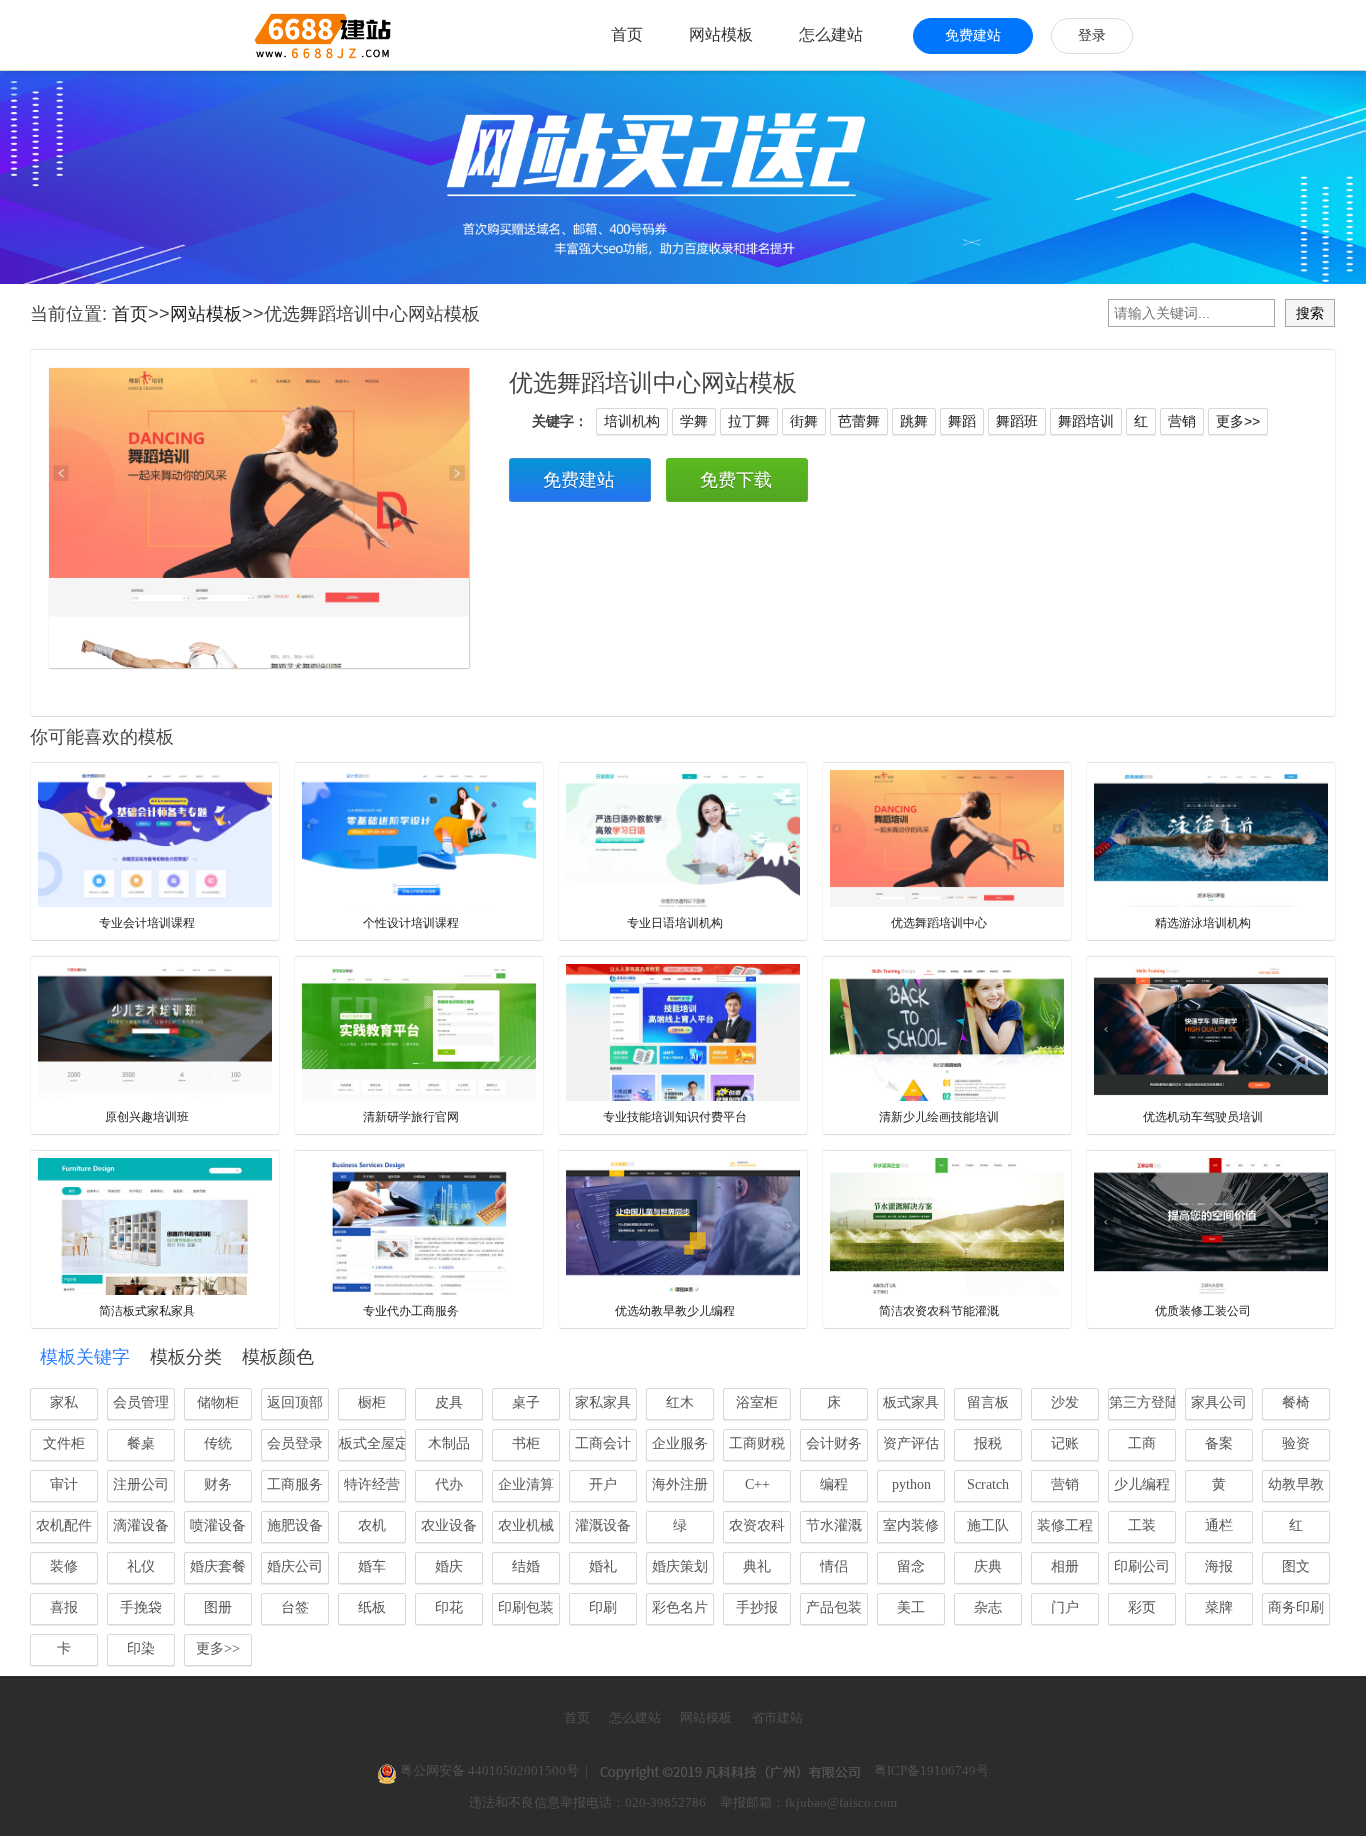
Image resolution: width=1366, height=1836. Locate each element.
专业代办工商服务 (411, 1311)
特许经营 (372, 1484)
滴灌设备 (141, 1525)
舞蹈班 (1017, 421)
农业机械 (526, 1525)
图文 (1296, 1566)
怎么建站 (831, 34)
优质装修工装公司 (1203, 1311)
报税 (988, 1443)
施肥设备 (295, 1525)
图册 (218, 1607)
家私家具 (603, 1402)
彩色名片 (680, 1607)
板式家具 (911, 1402)
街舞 (804, 421)
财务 (218, 1484)
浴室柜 (757, 1402)
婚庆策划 (680, 1566)
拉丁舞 (749, 421)
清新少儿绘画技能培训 (939, 1117)
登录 (1092, 35)
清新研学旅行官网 (411, 1117)
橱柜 (372, 1402)
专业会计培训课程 (147, 923)
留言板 (988, 1402)
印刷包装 (526, 1607)
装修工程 (1065, 1525)
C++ (757, 1484)
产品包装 (834, 1607)
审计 (64, 1484)
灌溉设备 (603, 1525)
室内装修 (911, 1525)
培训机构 (632, 421)
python (911, 1484)
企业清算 (526, 1484)
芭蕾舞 (859, 421)
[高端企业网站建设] (273, 35)
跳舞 (914, 421)
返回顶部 (295, 1402)
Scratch (988, 1484)
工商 (1142, 1443)
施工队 (988, 1525)
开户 (603, 1484)
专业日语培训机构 (675, 923)
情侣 (834, 1566)
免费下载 (736, 480)
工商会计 (603, 1443)
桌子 (526, 1402)
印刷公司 (1142, 1566)
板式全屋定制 (372, 1443)
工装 (1142, 1525)
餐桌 (141, 1443)
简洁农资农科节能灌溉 (939, 1311)
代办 (449, 1484)
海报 (1219, 1566)
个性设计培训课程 (411, 923)
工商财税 (757, 1443)
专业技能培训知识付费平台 (675, 1117)
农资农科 (757, 1525)
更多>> (1238, 421)
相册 (1065, 1566)
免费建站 (973, 35)
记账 (1065, 1443)
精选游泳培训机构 (1203, 923)
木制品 (449, 1443)
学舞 (694, 421)
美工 (911, 1607)
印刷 (603, 1607)
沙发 (1065, 1402)
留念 (911, 1566)
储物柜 (218, 1402)
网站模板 (721, 34)
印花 (449, 1607)
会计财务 (834, 1443)
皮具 (449, 1402)
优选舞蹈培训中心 (939, 923)
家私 (64, 1402)
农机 (372, 1525)
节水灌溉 (834, 1525)
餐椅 (1296, 1402)
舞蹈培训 (1086, 421)
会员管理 (141, 1402)
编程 (834, 1484)
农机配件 (64, 1525)
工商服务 (295, 1484)
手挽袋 (141, 1607)
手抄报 (757, 1607)
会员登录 (295, 1443)
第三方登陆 (1142, 1402)
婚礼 (603, 1566)
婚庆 (449, 1566)
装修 (64, 1566)
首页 (627, 34)
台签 (295, 1607)
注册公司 (141, 1484)
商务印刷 (1296, 1607)
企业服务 (680, 1443)
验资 (1296, 1443)
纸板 (372, 1607)
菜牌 (1219, 1607)
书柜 (526, 1443)
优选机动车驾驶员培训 (1203, 1117)
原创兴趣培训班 (147, 1117)
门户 (1065, 1607)
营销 (1182, 421)
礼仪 (141, 1566)
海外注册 (680, 1484)
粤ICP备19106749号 (931, 1770)
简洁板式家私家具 (147, 1311)
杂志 (988, 1607)
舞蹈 (962, 421)
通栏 (1219, 1525)
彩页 (1142, 1607)
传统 (218, 1443)
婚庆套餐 (218, 1566)
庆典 (988, 1566)
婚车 (372, 1566)
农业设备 (449, 1525)
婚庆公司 (295, 1566)
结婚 (526, 1566)
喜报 (64, 1607)
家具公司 (1219, 1402)
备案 (1219, 1443)
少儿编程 (1142, 1484)
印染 (141, 1648)
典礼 (757, 1566)
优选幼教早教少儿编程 (675, 1311)
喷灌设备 (218, 1525)
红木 (680, 1402)
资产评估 (911, 1443)
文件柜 (64, 1443)
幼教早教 (1296, 1484)
